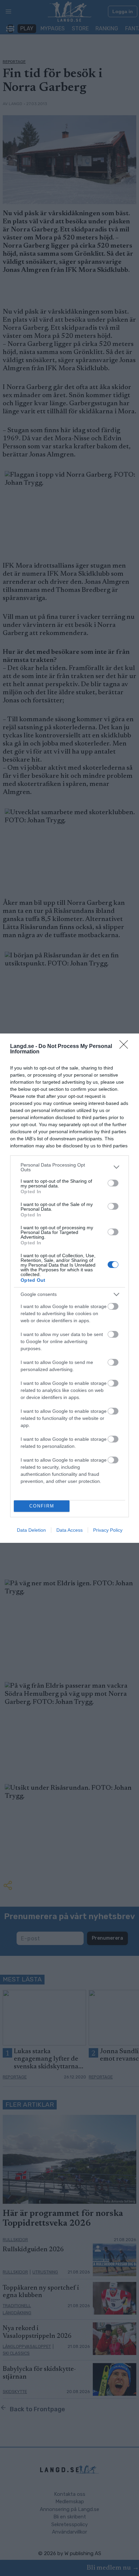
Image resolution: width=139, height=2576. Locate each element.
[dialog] (69, 1288)
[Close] (126, 1047)
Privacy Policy (108, 1530)
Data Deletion (31, 1530)
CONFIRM (42, 1506)
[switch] (113, 1183)
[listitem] (69, 1167)
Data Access (69, 1530)
